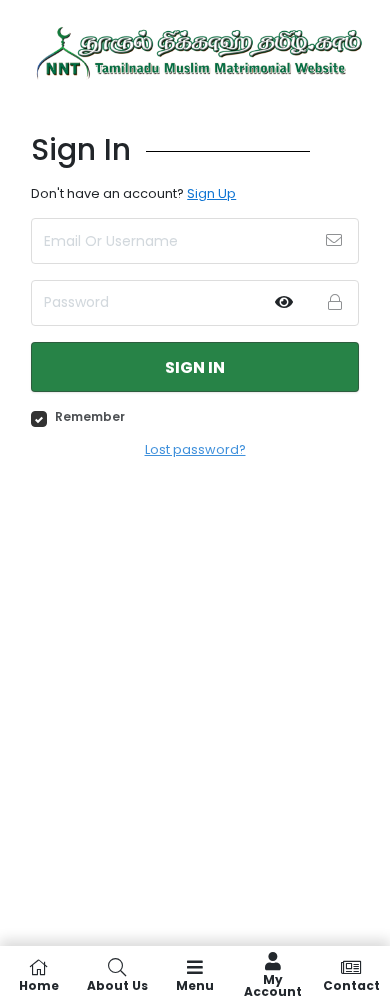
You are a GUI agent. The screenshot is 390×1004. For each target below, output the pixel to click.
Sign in (195, 367)
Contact (351, 984)
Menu (195, 984)
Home (39, 984)
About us (117, 984)
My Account (273, 984)
